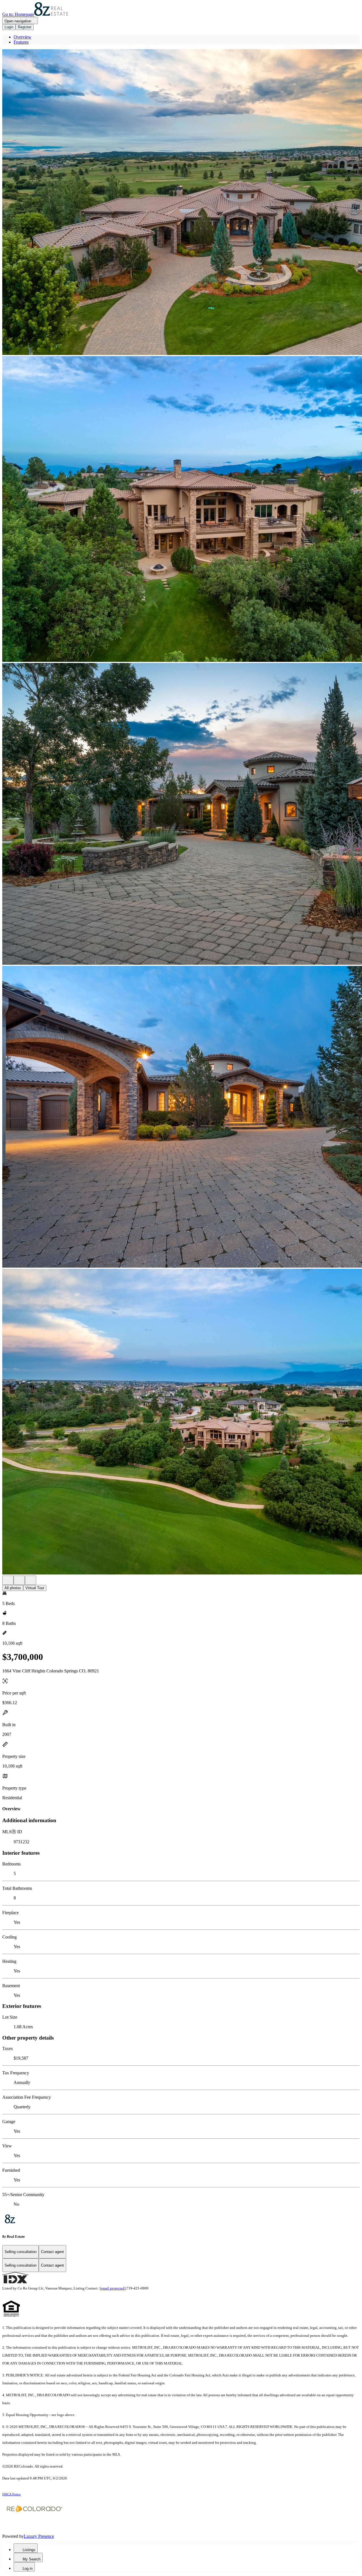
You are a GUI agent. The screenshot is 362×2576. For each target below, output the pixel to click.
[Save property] (19, 1580)
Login (9, 27)
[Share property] (31, 1580)
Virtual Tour (35, 1588)
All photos (13, 1588)
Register (25, 27)
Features (21, 42)
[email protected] (113, 2288)
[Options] (8, 1580)
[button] (181, 203)
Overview (22, 37)
